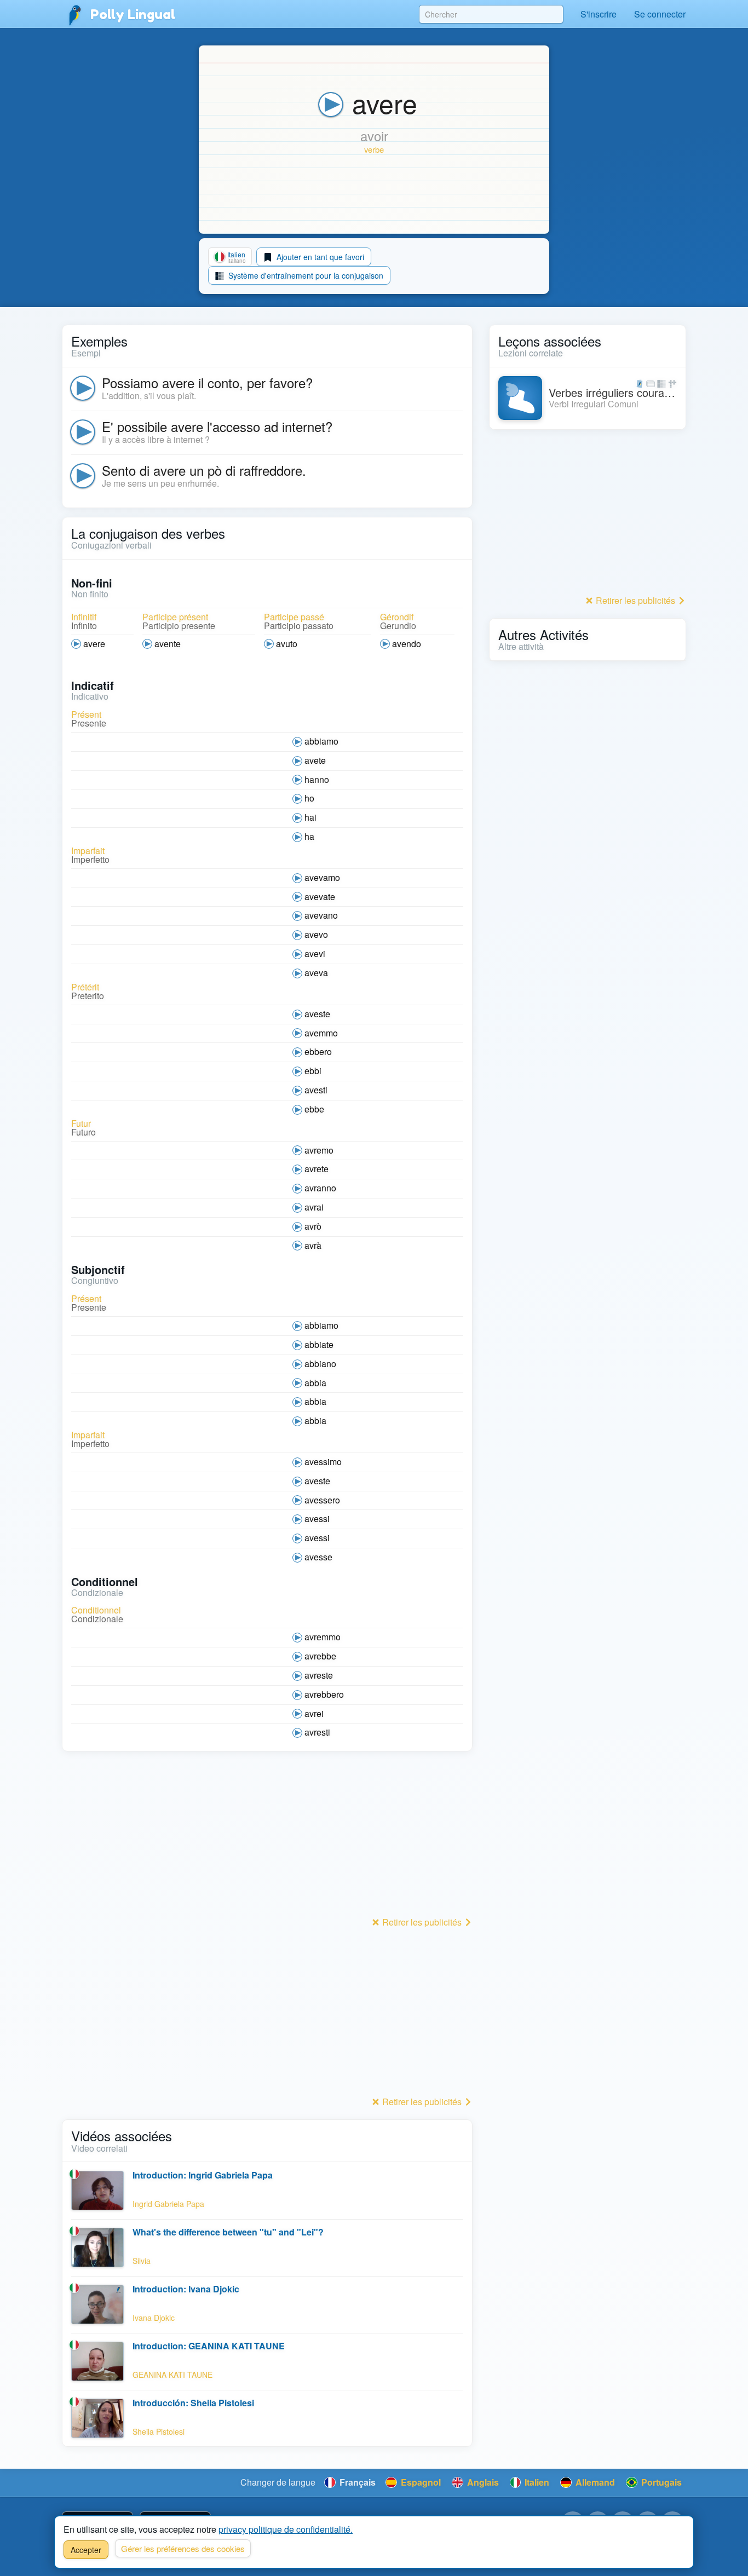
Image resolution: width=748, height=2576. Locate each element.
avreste (319, 1675)
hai (310, 817)
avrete (317, 1169)
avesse (318, 1557)
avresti (317, 1732)
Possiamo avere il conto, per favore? (207, 382)
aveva (316, 973)
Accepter (86, 2550)
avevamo (322, 877)
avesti (316, 1090)
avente (168, 644)
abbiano (320, 1364)
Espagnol (420, 2482)
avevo (316, 934)
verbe (374, 149)
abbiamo (321, 741)
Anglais (482, 2482)
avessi (317, 1518)
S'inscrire (599, 14)
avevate (320, 897)
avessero (322, 1500)
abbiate (319, 1344)
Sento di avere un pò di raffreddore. (204, 470)
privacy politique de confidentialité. (286, 2529)
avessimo (323, 1462)
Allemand (594, 2482)
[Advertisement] (267, 1837)
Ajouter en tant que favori (319, 257)
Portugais (660, 2482)
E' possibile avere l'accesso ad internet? (217, 426)
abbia (315, 1383)
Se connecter (660, 14)
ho (309, 798)
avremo (319, 1150)
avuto (287, 644)
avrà (313, 1245)
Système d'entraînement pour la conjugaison (305, 275)
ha (309, 836)
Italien (536, 2482)
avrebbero (324, 1694)
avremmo (323, 1637)
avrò (313, 1226)
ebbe (314, 1109)
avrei (314, 1713)
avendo (407, 644)
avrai (314, 1207)
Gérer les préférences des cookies (183, 2548)
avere (94, 644)
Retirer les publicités (422, 1922)
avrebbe (320, 1656)
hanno (317, 779)
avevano (321, 915)
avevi (315, 953)
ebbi (313, 1071)
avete (315, 760)
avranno (320, 1188)
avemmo (321, 1033)
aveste (317, 1014)
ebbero (318, 1051)
